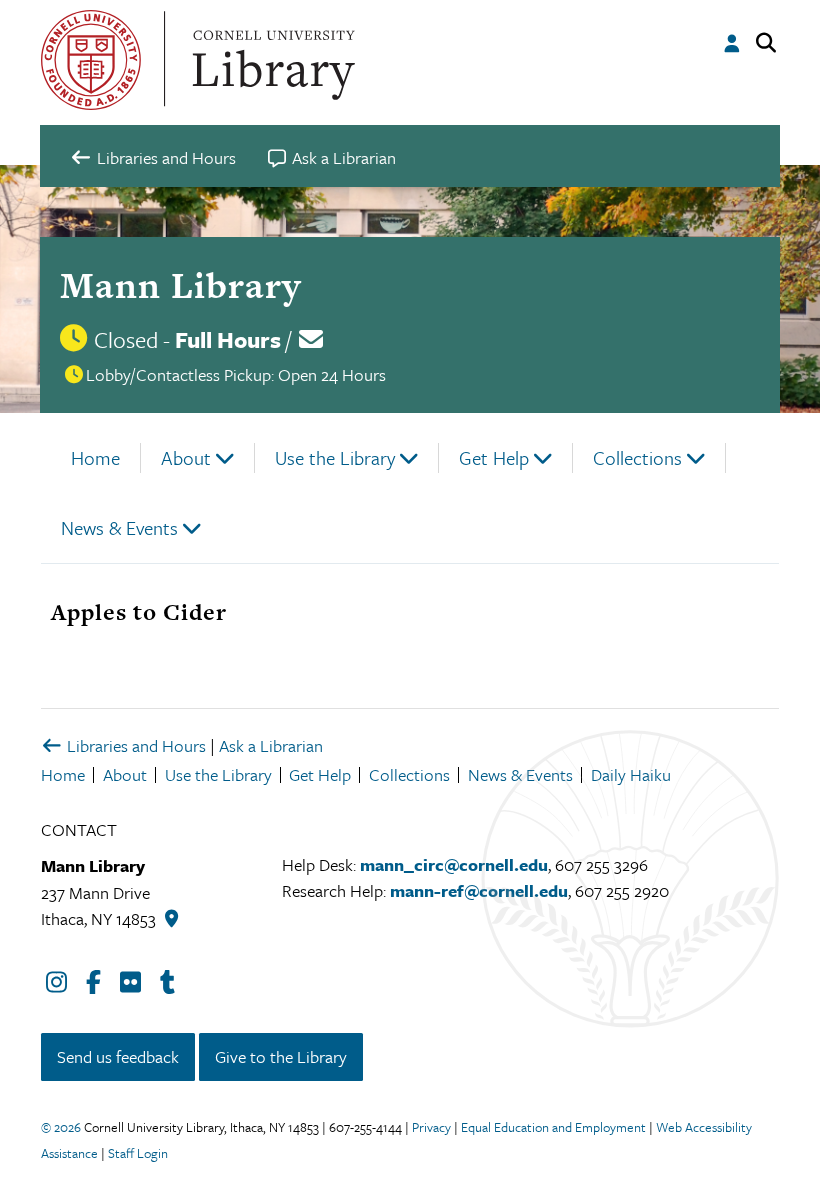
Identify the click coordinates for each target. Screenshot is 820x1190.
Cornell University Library (271, 60)
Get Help (494, 457)
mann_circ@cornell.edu (454, 864)
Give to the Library (281, 1056)
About (186, 457)
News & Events (119, 527)
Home (95, 457)
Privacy (431, 1127)
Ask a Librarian (271, 745)
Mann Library (180, 285)
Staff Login (138, 1153)
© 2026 (61, 1127)
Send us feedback (118, 1056)
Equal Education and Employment (553, 1127)
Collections (637, 457)
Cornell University (91, 60)
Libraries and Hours (134, 745)
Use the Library (335, 457)
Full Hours (228, 339)
